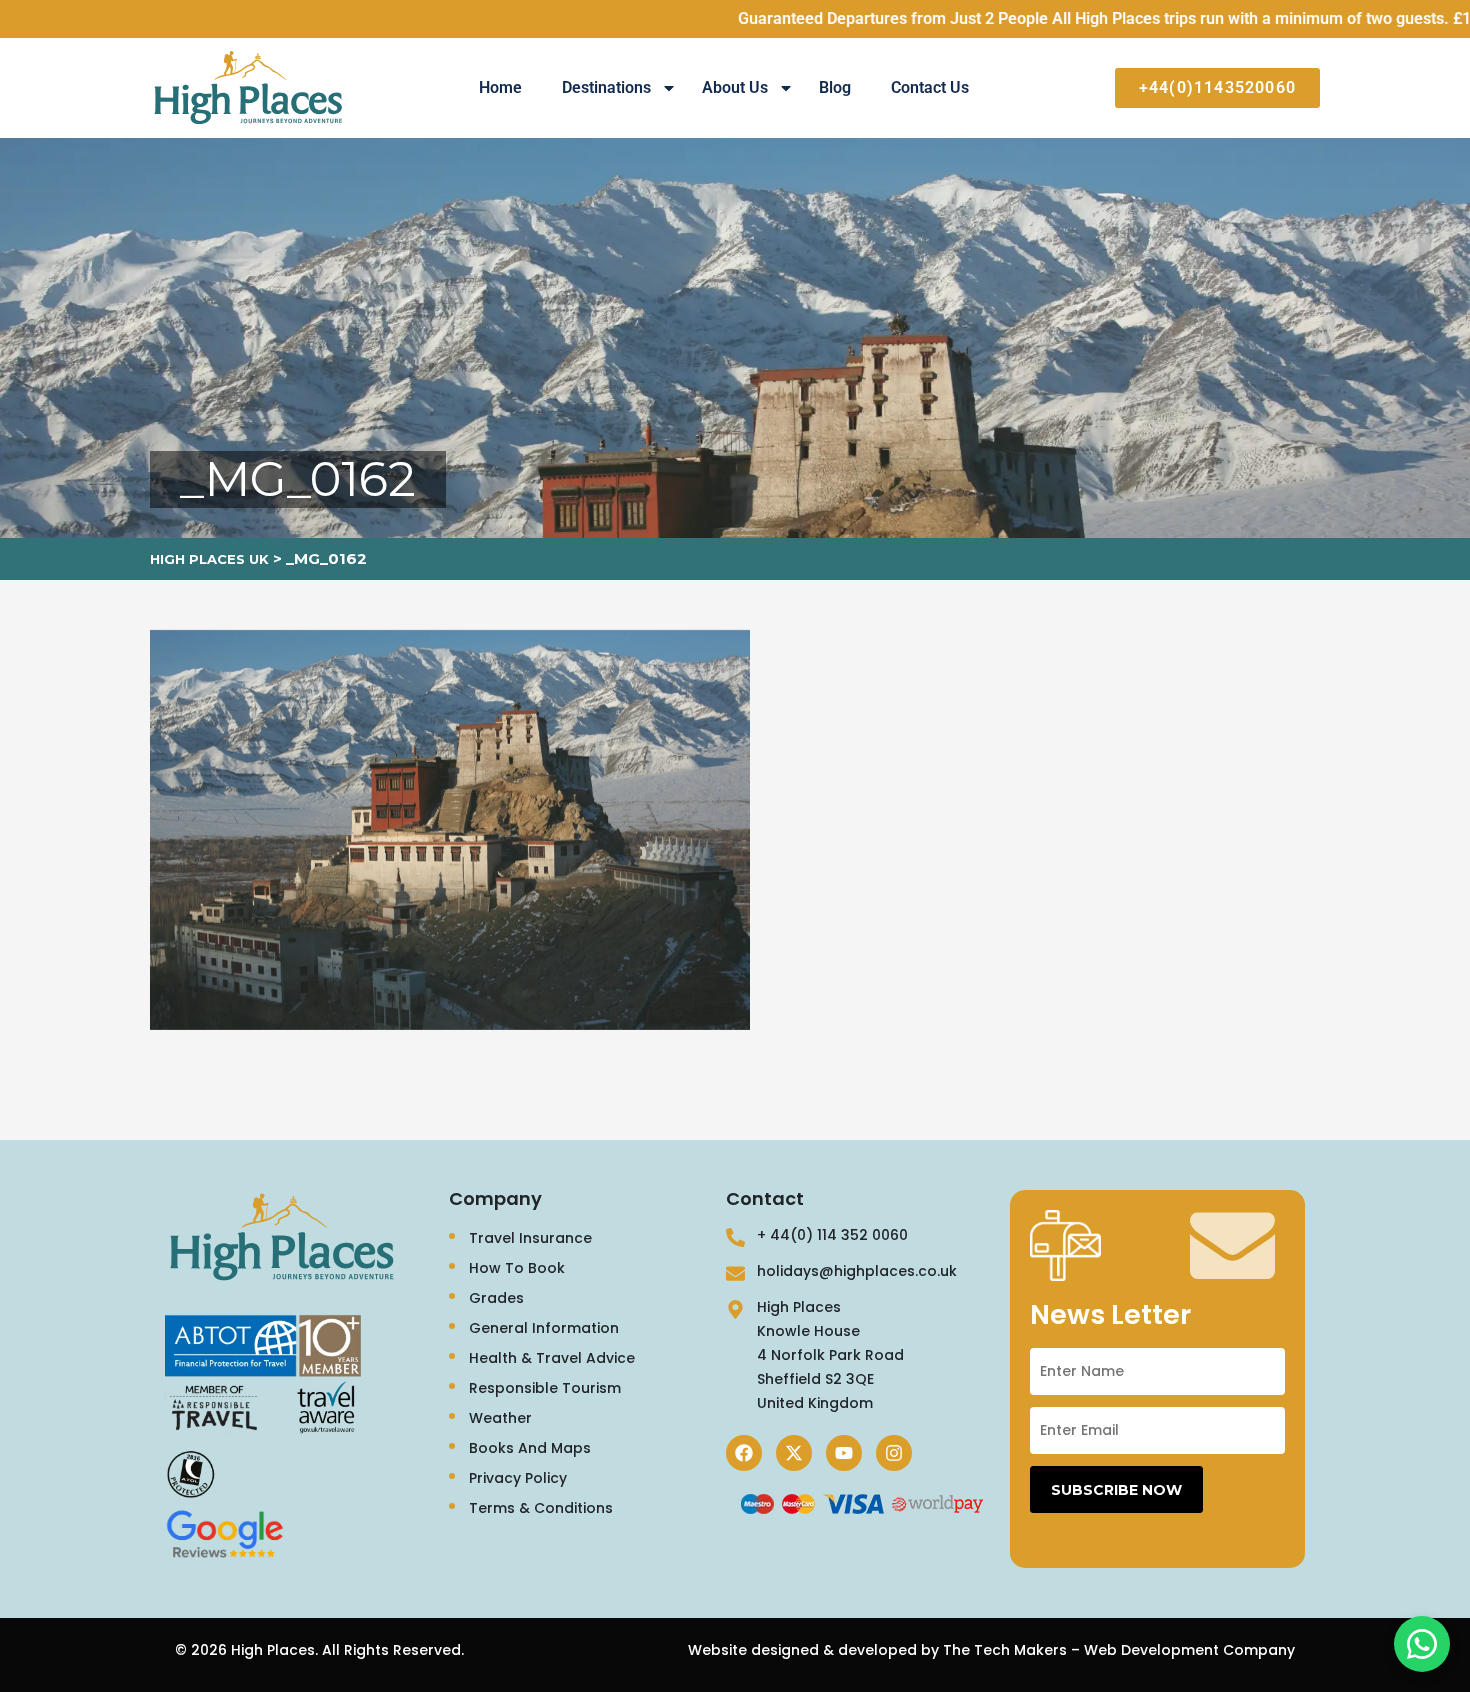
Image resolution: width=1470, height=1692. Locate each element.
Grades (496, 1298)
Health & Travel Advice (552, 1358)
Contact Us (930, 87)
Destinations (606, 87)
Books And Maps (530, 1448)
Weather (500, 1418)
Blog (835, 87)
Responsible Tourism (545, 1388)
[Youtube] (844, 1453)
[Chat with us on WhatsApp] (1422, 1644)
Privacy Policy (518, 1478)
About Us (735, 87)
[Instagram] (894, 1453)
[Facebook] (744, 1453)
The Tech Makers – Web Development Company (1119, 1650)
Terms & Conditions (541, 1508)
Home (500, 87)
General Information (544, 1328)
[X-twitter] (794, 1453)
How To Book (517, 1268)
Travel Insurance (530, 1238)
